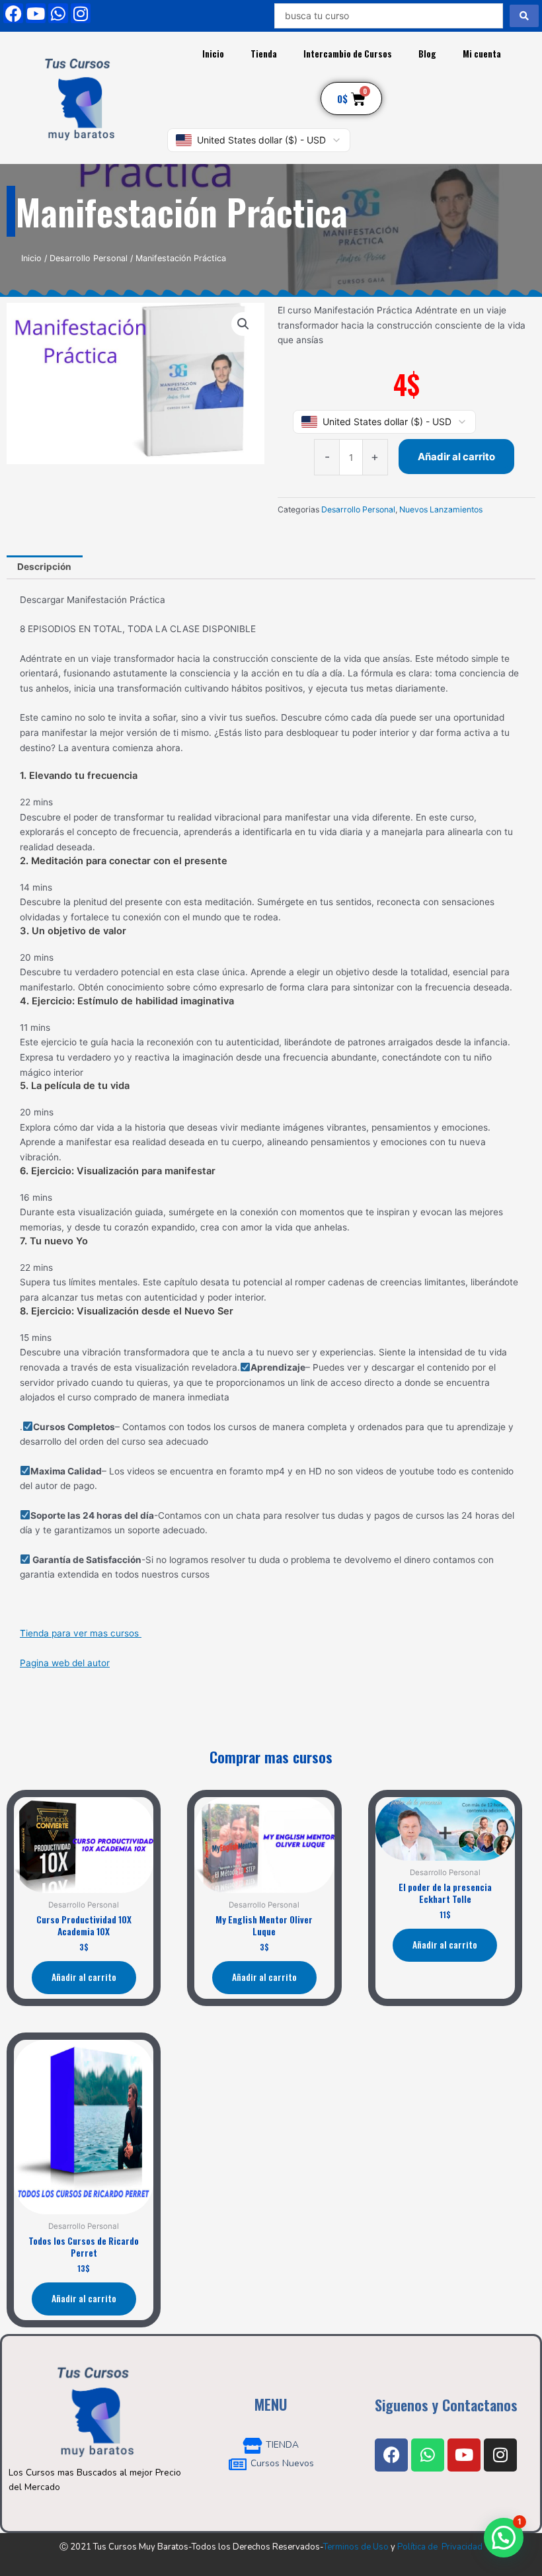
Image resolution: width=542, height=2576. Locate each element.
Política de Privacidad (440, 2547)
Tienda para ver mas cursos (81, 1633)
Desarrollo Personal (89, 258)
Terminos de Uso (356, 2547)
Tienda (264, 54)
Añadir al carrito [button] (84, 1977)
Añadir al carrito (456, 457)
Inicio (213, 54)
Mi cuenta (482, 54)
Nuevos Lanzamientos (441, 509)
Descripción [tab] (44, 567)
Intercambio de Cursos (348, 54)
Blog (427, 54)
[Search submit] (524, 16)
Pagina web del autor (65, 1663)
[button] (243, 324)
